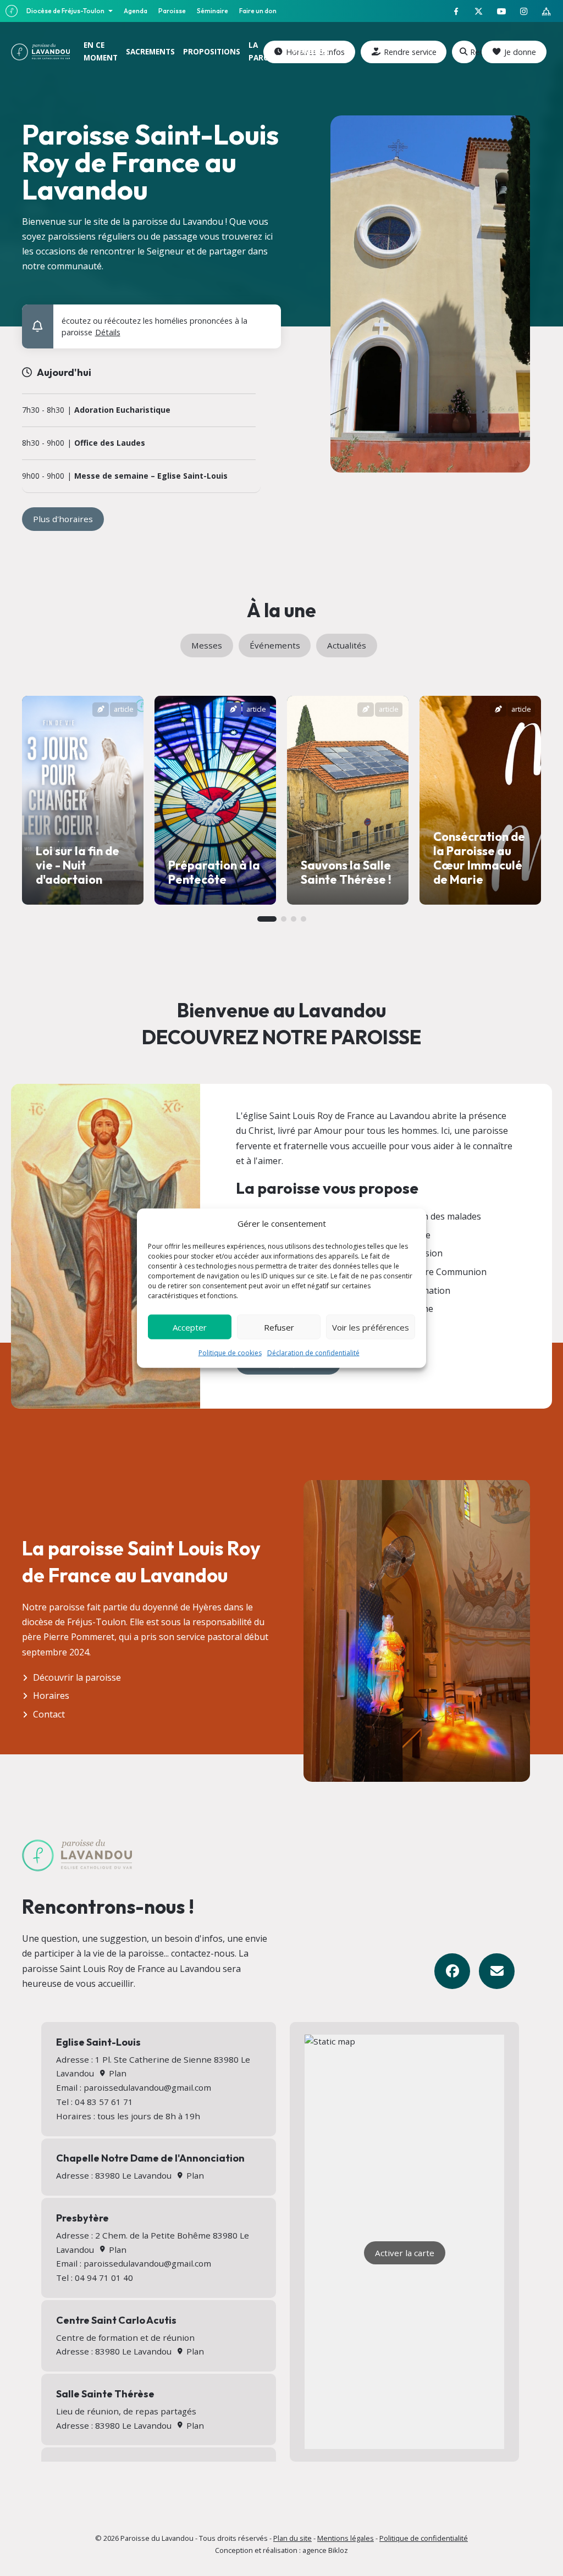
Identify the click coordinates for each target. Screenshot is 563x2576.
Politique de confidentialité (424, 2538)
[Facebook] (452, 1971)
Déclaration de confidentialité (313, 1353)
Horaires (51, 1696)
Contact (49, 1714)
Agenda (136, 11)
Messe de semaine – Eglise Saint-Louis (151, 476)
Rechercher (473, 52)
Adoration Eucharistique (122, 410)
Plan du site (292, 2538)
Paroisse (172, 11)
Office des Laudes (110, 443)
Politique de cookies (230, 1353)
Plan (116, 2073)
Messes (207, 645)
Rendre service (410, 52)
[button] (266, 318)
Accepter (190, 1327)
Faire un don (258, 11)
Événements (275, 645)
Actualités (347, 645)
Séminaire (212, 11)
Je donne (520, 52)
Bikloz (338, 2550)
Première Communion (441, 1272)
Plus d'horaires (63, 519)
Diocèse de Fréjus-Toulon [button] (66, 11)
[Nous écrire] (497, 1971)
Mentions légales (346, 2538)
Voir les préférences (371, 1327)
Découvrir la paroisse (77, 1677)
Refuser (279, 1327)
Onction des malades (438, 1216)
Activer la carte (405, 2253)
